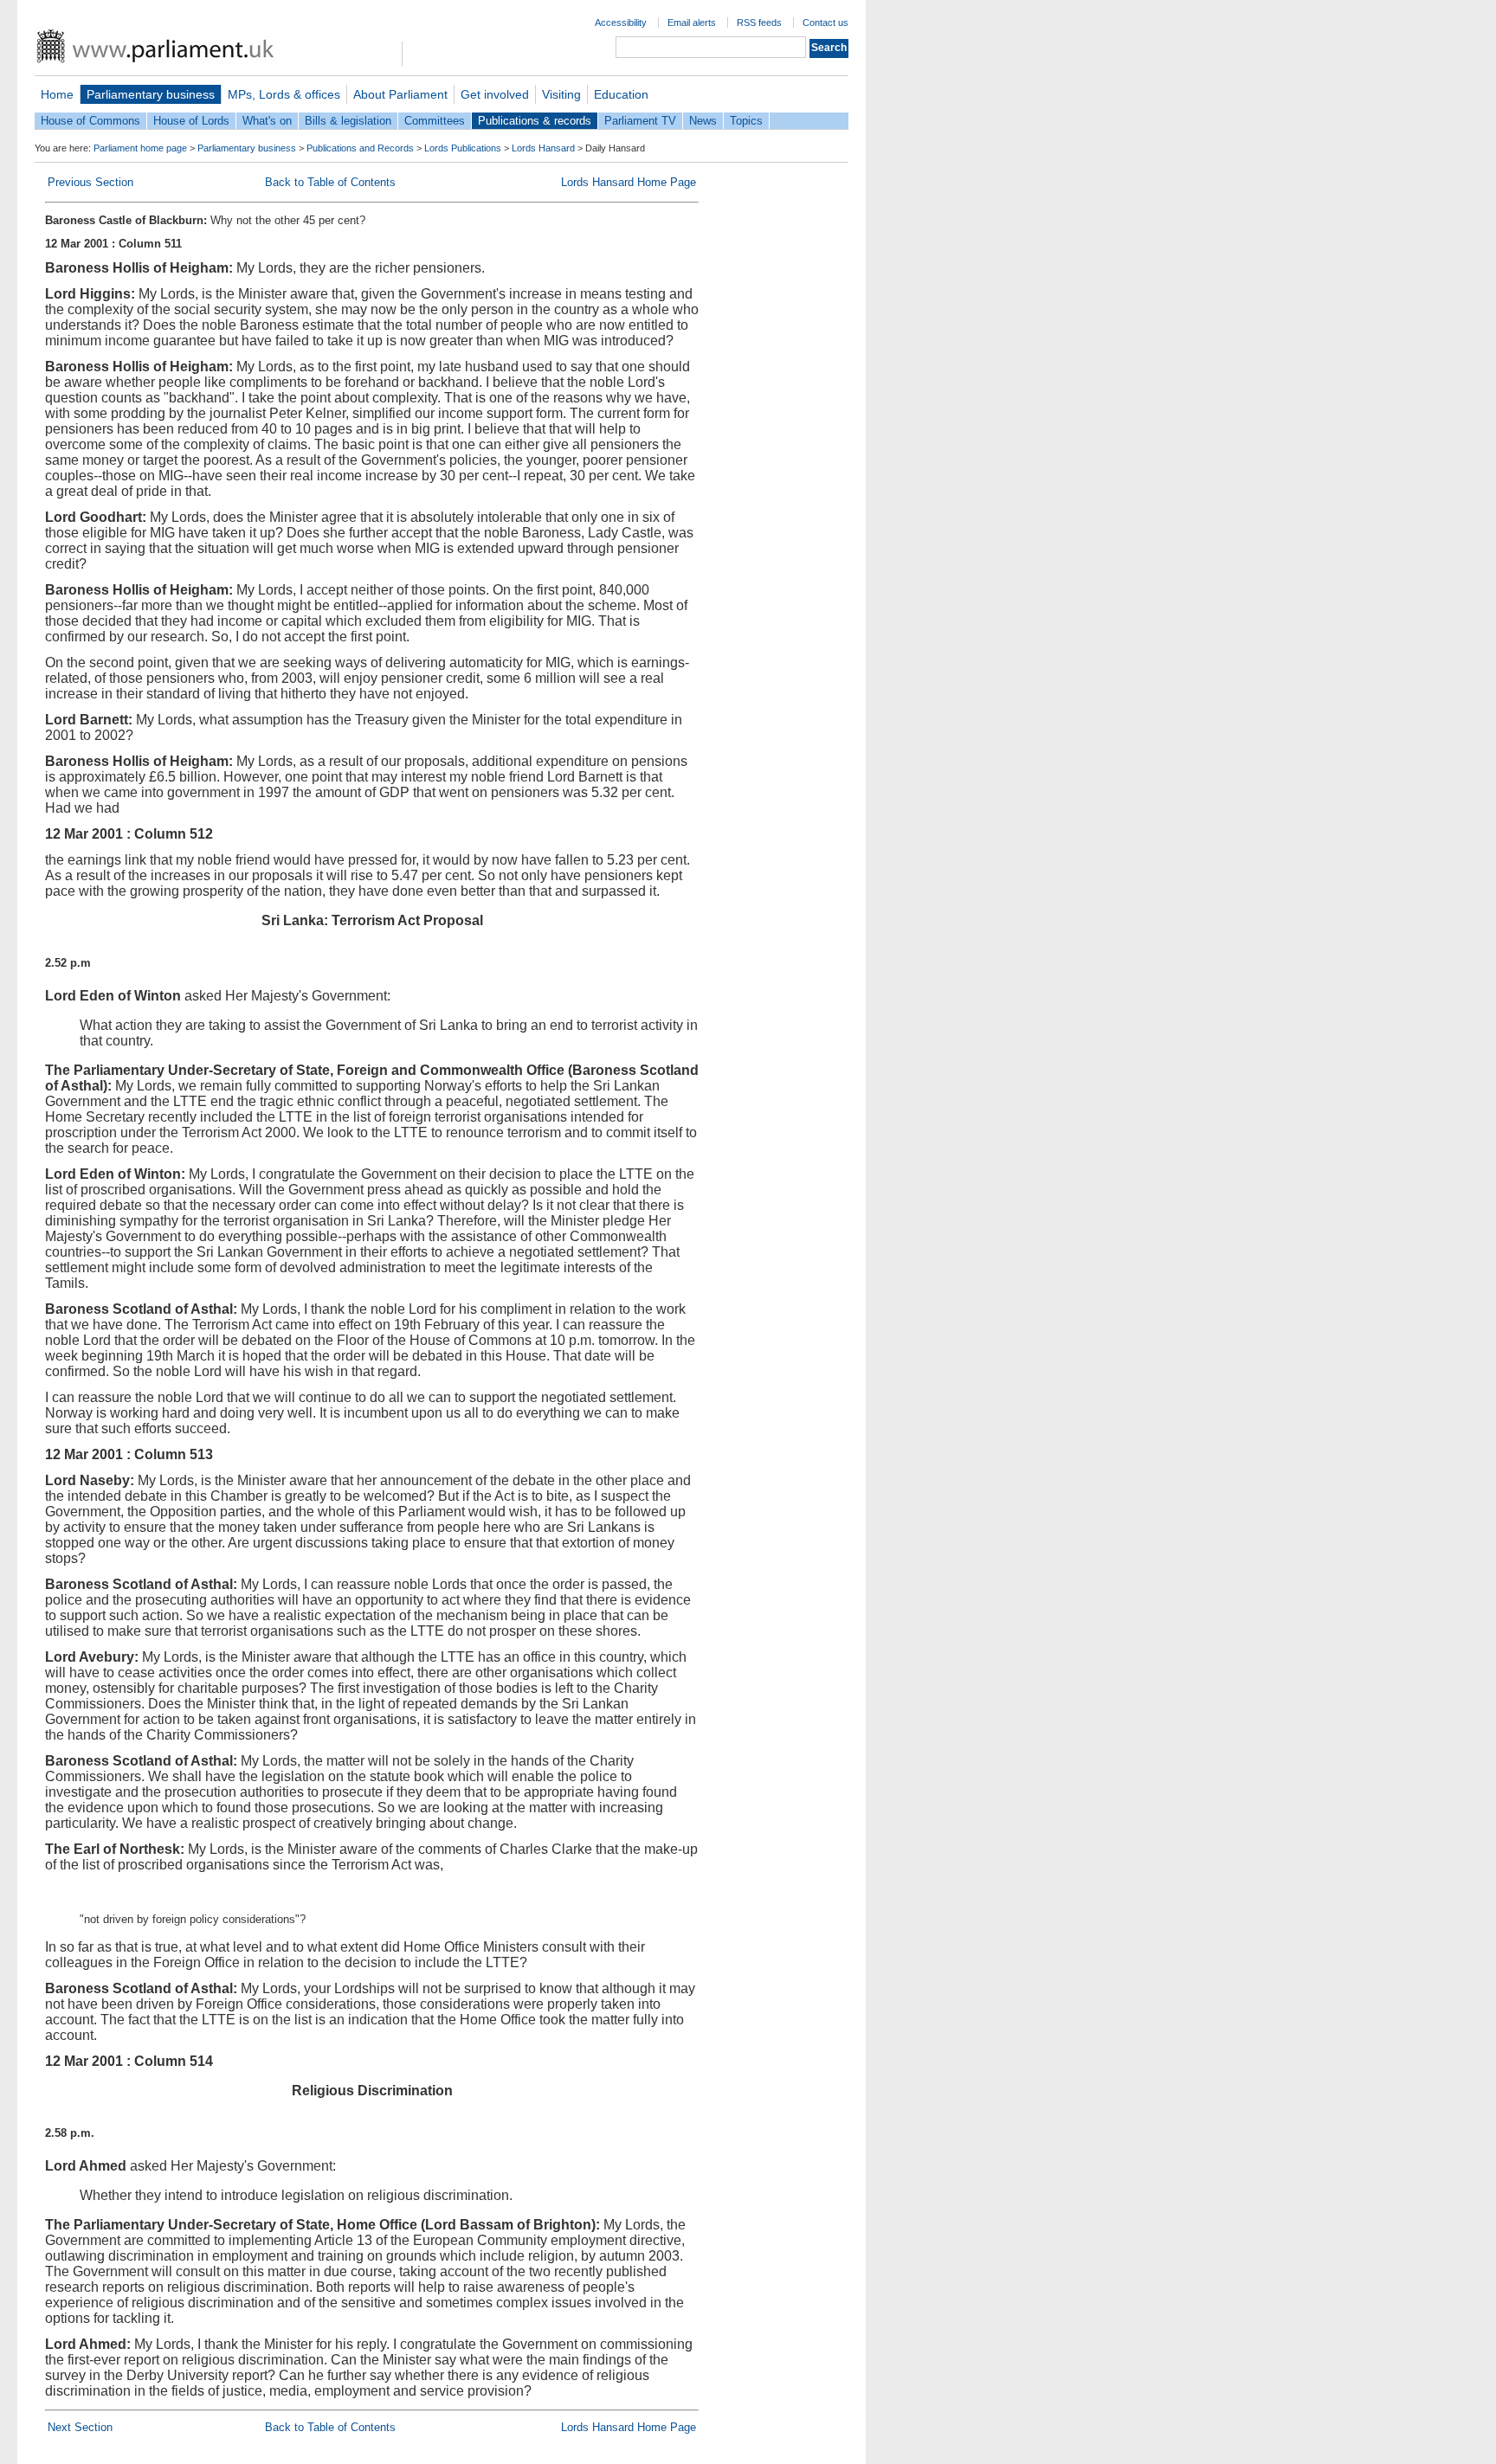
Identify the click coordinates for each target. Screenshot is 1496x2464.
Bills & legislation (348, 121)
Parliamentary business (151, 94)
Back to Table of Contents (330, 182)
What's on (267, 121)
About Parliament (400, 94)
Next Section (80, 2427)
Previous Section (90, 182)
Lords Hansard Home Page (629, 182)
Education (621, 94)
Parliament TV (640, 121)
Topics (746, 121)
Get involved (495, 94)
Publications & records (535, 121)
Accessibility (621, 23)
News (703, 121)
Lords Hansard (543, 148)
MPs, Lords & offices (284, 94)
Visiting (561, 94)
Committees (435, 121)
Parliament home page (140, 148)
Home (57, 94)
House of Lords (191, 121)
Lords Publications (463, 148)
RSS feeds (759, 23)
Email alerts (692, 23)
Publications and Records (360, 148)
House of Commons (90, 121)
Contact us (825, 23)
